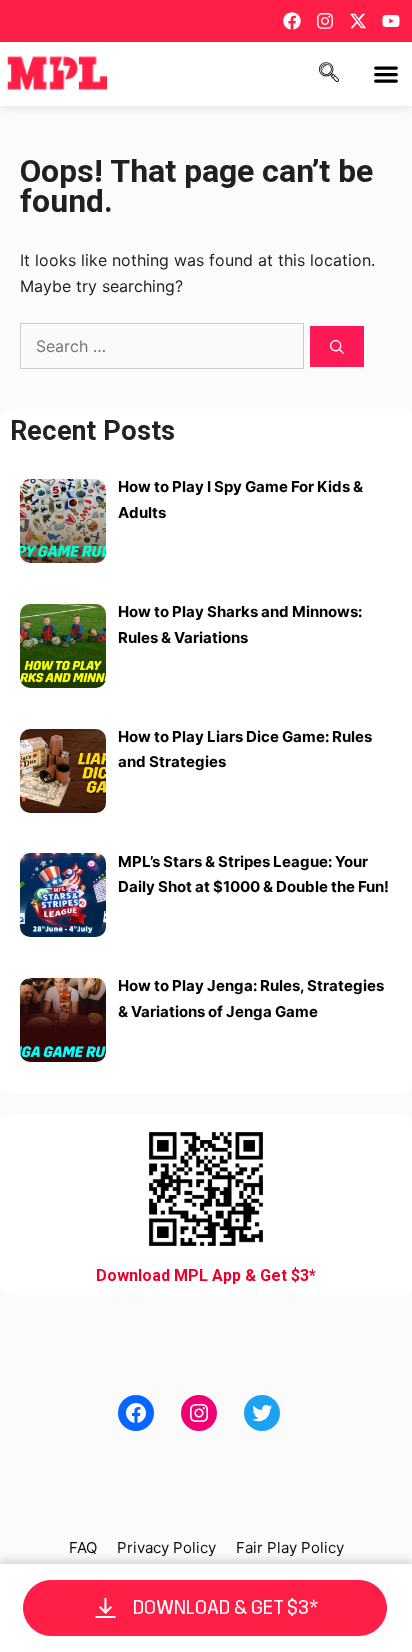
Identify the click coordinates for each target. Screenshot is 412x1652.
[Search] (337, 346)
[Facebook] (292, 21)
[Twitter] (262, 1413)
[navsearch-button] (329, 74)
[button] (385, 74)
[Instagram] (325, 21)
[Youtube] (391, 21)
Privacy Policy (166, 1547)
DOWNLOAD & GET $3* (226, 1607)
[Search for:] (164, 346)
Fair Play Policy (290, 1547)
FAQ (83, 1547)
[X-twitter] (358, 21)
